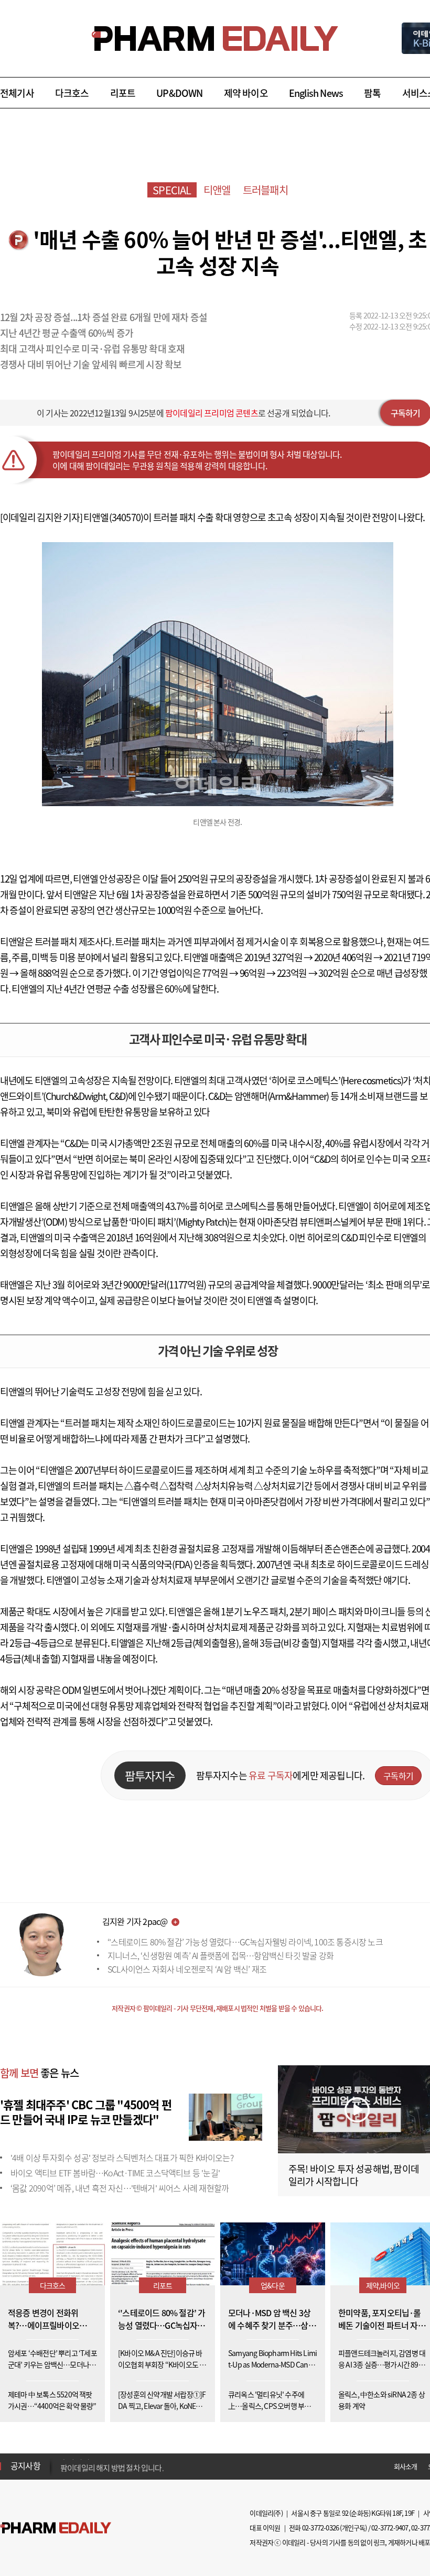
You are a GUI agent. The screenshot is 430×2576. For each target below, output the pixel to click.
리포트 (123, 93)
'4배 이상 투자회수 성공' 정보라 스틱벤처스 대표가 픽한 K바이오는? (122, 2157)
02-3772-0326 (320, 2528)
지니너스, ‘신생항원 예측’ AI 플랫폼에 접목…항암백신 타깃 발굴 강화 (221, 1955)
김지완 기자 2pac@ (135, 1921)
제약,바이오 (383, 2285)
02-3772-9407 (390, 2528)
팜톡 (372, 93)
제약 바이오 (246, 93)
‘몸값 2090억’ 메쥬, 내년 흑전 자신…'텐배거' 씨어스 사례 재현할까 (120, 2188)
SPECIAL (172, 190)
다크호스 (72, 93)
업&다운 (273, 2285)
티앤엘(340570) (113, 517)
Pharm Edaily (56, 2528)
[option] (143, 2465)
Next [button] (63, 2472)
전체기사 (17, 93)
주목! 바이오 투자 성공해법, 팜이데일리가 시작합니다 (354, 2175)
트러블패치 (265, 190)
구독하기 (398, 1776)
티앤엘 (217, 190)
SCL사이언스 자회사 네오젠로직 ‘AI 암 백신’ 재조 (187, 1969)
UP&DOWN (179, 93)
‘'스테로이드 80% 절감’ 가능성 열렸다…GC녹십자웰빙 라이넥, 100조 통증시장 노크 (245, 1942)
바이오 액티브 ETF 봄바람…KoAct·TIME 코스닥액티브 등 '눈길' (115, 2173)
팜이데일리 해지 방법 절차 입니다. (112, 2466)
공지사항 (25, 2465)
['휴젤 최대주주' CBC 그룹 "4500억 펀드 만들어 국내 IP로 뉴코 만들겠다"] (225, 2116)
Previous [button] (63, 2460)
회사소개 (406, 2466)
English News (316, 93)
